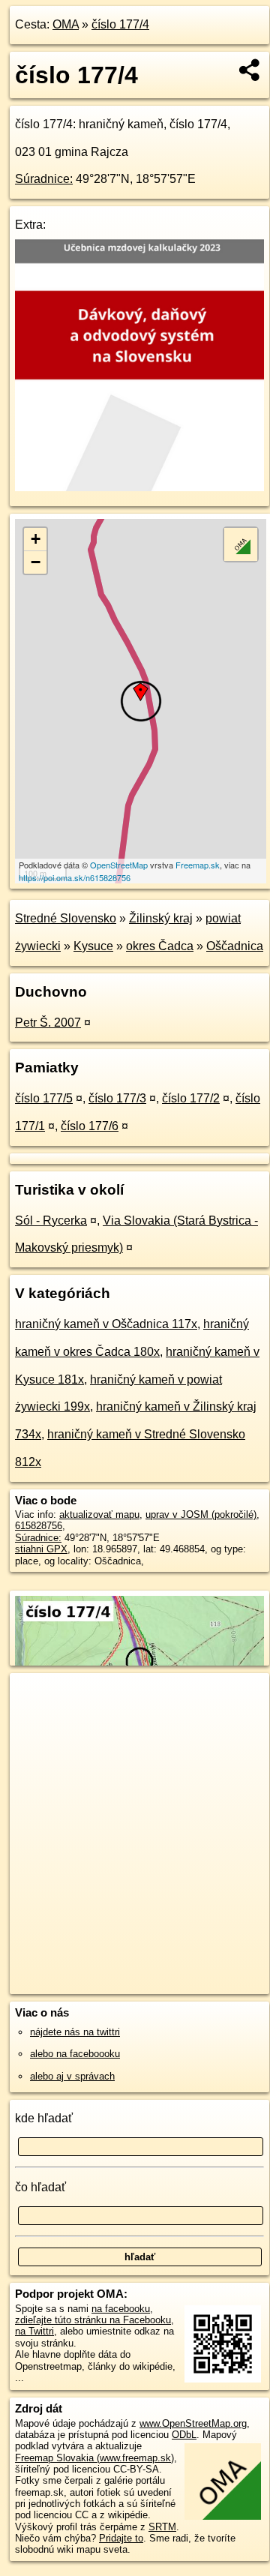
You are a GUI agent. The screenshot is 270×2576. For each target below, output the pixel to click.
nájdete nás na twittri (75, 2032)
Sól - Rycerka (51, 1221)
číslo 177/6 (90, 1126)
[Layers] (241, 544)
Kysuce (93, 946)
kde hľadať (44, 2118)
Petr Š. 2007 (48, 1023)
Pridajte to (121, 2538)
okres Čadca (160, 946)
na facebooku (121, 2309)
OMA (66, 24)
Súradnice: (44, 179)
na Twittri (34, 2331)
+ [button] (36, 539)
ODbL (184, 2435)
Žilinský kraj (161, 918)
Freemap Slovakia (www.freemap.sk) (94, 2458)
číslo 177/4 (120, 24)
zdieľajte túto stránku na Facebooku (93, 2320)
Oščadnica (235, 946)
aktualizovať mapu (99, 1514)
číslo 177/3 (117, 1098)
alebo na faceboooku (75, 2054)
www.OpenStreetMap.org (193, 2423)
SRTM (162, 2527)
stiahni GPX (41, 1549)
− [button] (36, 562)
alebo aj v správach (72, 2076)
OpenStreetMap (119, 865)
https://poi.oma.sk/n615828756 (75, 877)
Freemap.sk (198, 865)
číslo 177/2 (191, 1098)
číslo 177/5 (44, 1098)
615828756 (39, 1526)
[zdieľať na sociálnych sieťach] (250, 70)
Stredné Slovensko (66, 918)
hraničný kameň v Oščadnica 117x (106, 1324)
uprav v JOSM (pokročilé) (201, 1514)
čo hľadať (40, 2187)
